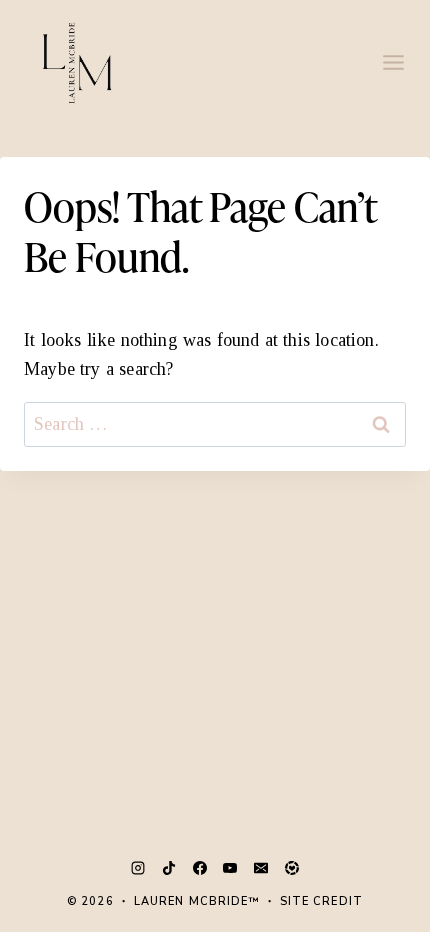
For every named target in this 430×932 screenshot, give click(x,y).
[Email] (261, 868)
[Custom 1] (292, 868)
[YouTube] (230, 868)
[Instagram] (138, 868)
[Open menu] (393, 62)
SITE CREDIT (321, 901)
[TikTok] (169, 868)
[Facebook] (200, 868)
